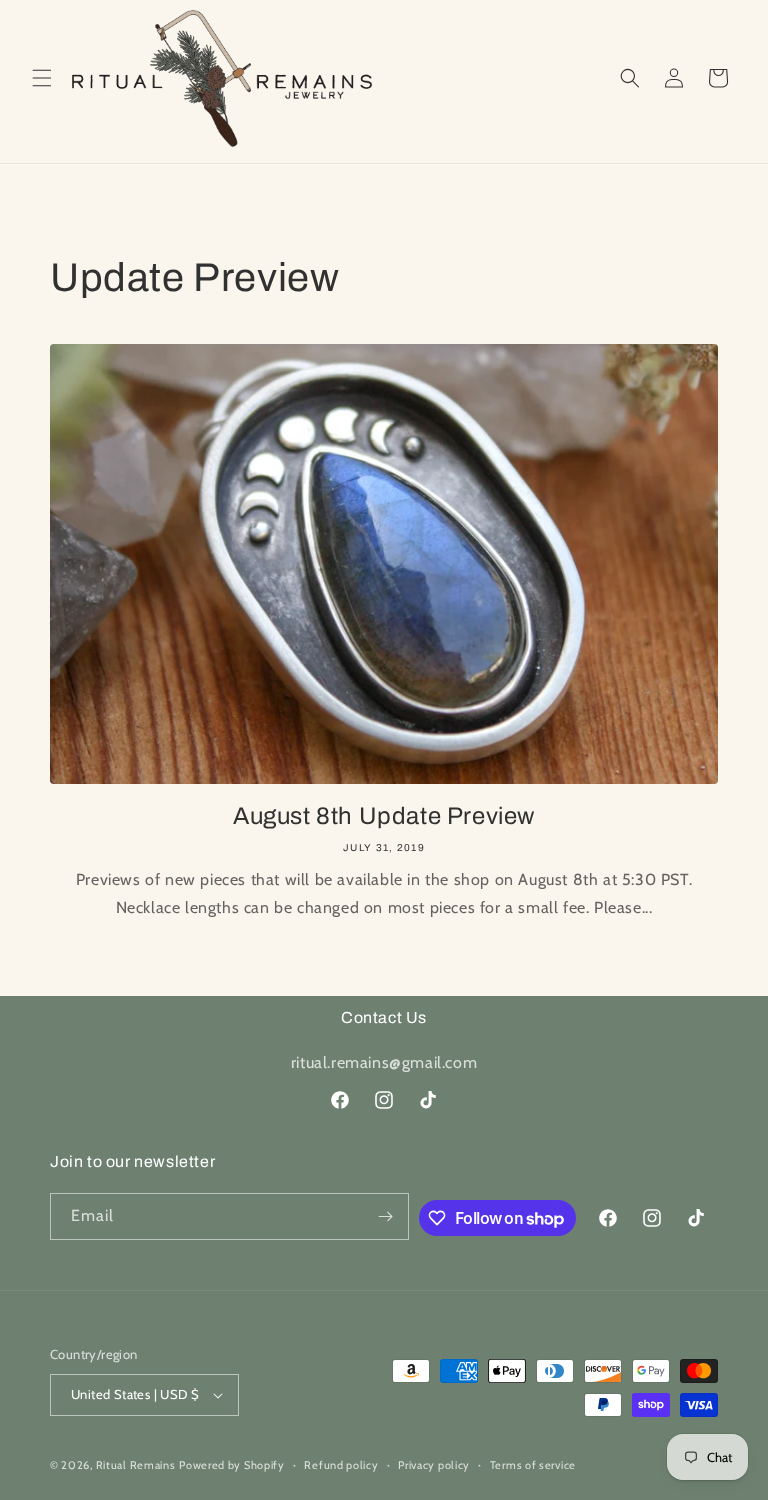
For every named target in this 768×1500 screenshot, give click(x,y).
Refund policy (341, 1465)
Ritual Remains (136, 1465)
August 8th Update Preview (384, 816)
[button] (42, 78)
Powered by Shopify (232, 1465)
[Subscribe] (386, 1216)
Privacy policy (434, 1465)
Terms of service (533, 1465)
